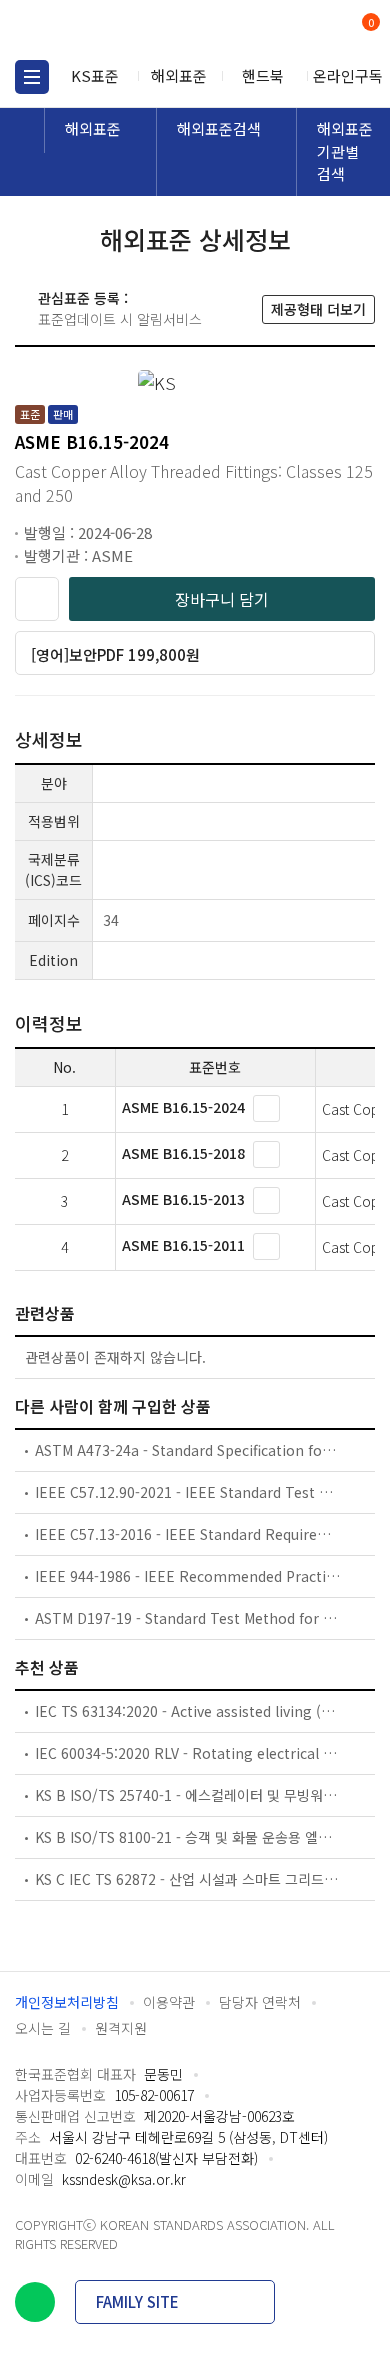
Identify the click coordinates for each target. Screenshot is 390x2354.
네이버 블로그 (35, 2302)
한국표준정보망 (105, 30)
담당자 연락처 (260, 2002)
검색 (287, 30)
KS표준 (95, 75)
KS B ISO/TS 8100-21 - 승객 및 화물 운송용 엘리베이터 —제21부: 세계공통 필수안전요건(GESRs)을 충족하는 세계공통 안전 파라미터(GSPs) (188, 1837)
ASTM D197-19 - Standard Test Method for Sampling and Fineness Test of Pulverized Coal (188, 1618)
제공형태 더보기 (318, 309)
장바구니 (369, 24)
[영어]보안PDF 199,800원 (115, 654)
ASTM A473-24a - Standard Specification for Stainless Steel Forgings (188, 1450)
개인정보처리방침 (67, 2002)
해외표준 (179, 75)
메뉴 (32, 77)
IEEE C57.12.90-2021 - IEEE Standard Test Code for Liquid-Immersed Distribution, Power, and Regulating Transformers (188, 1492)
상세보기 (266, 1108)
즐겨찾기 (37, 599)
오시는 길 (43, 2028)
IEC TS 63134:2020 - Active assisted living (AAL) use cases (188, 1711)
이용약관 (169, 2002)
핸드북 (263, 75)
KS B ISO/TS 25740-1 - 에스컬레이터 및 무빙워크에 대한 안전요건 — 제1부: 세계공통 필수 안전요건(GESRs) (188, 1795)
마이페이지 (322, 30)
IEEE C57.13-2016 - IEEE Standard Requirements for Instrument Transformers (188, 1534)
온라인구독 (348, 75)
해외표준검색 (219, 128)
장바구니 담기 (222, 599)
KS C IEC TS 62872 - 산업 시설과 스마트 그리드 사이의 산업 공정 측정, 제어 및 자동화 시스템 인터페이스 (188, 1879)
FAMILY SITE (137, 2301)
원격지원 (121, 2028)
